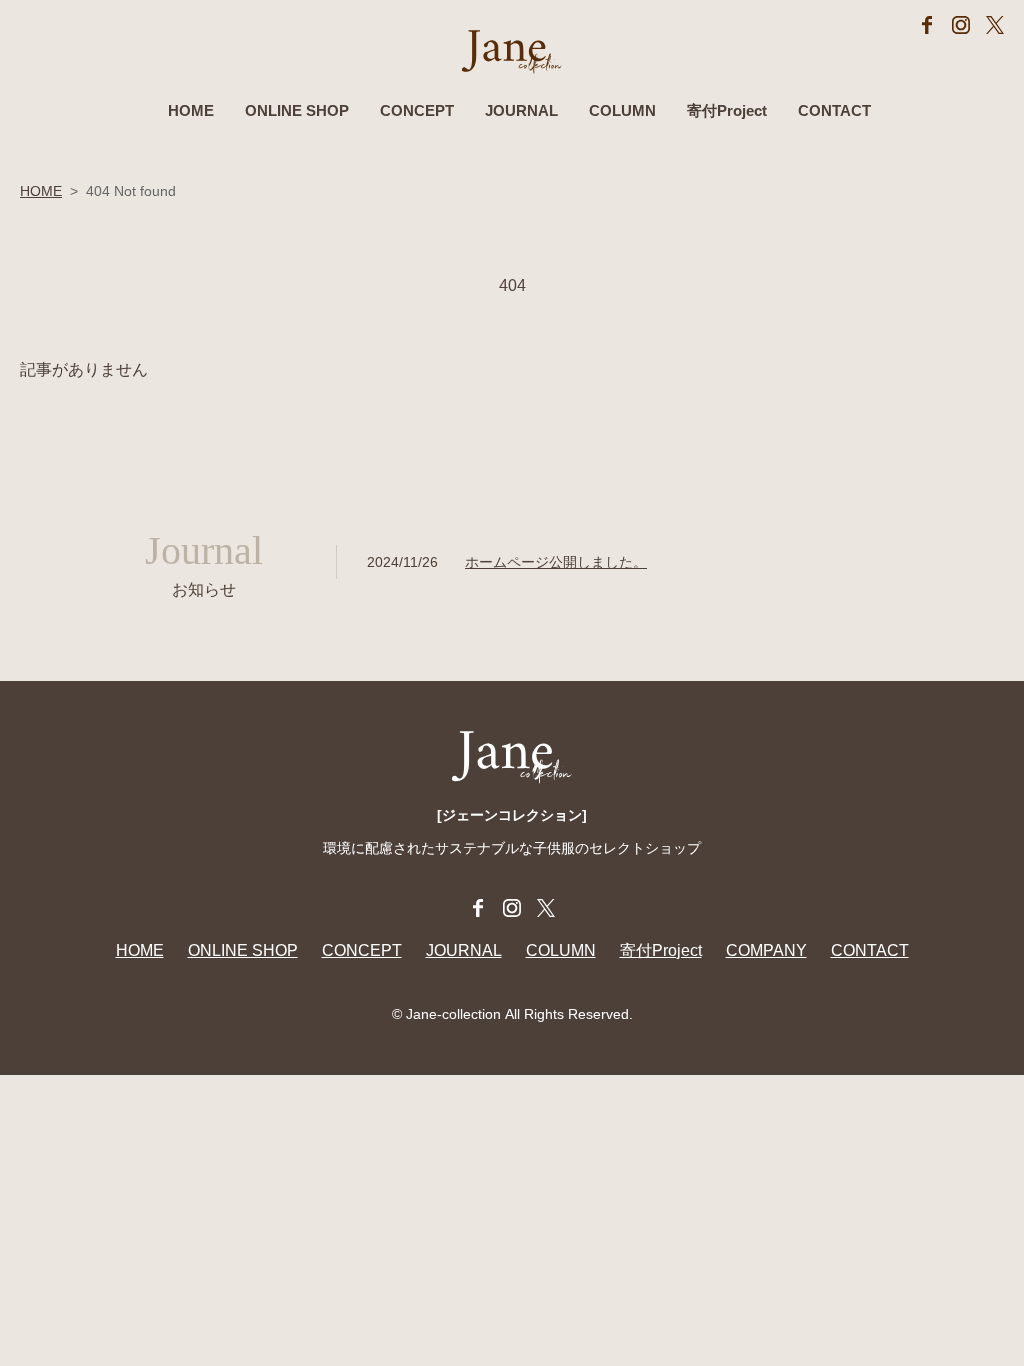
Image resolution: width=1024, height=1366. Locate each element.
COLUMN (622, 110)
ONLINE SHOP (297, 110)
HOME (191, 110)
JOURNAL (521, 110)
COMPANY (766, 950)
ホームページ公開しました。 (556, 562)
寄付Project (727, 110)
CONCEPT (417, 110)
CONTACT (834, 110)
